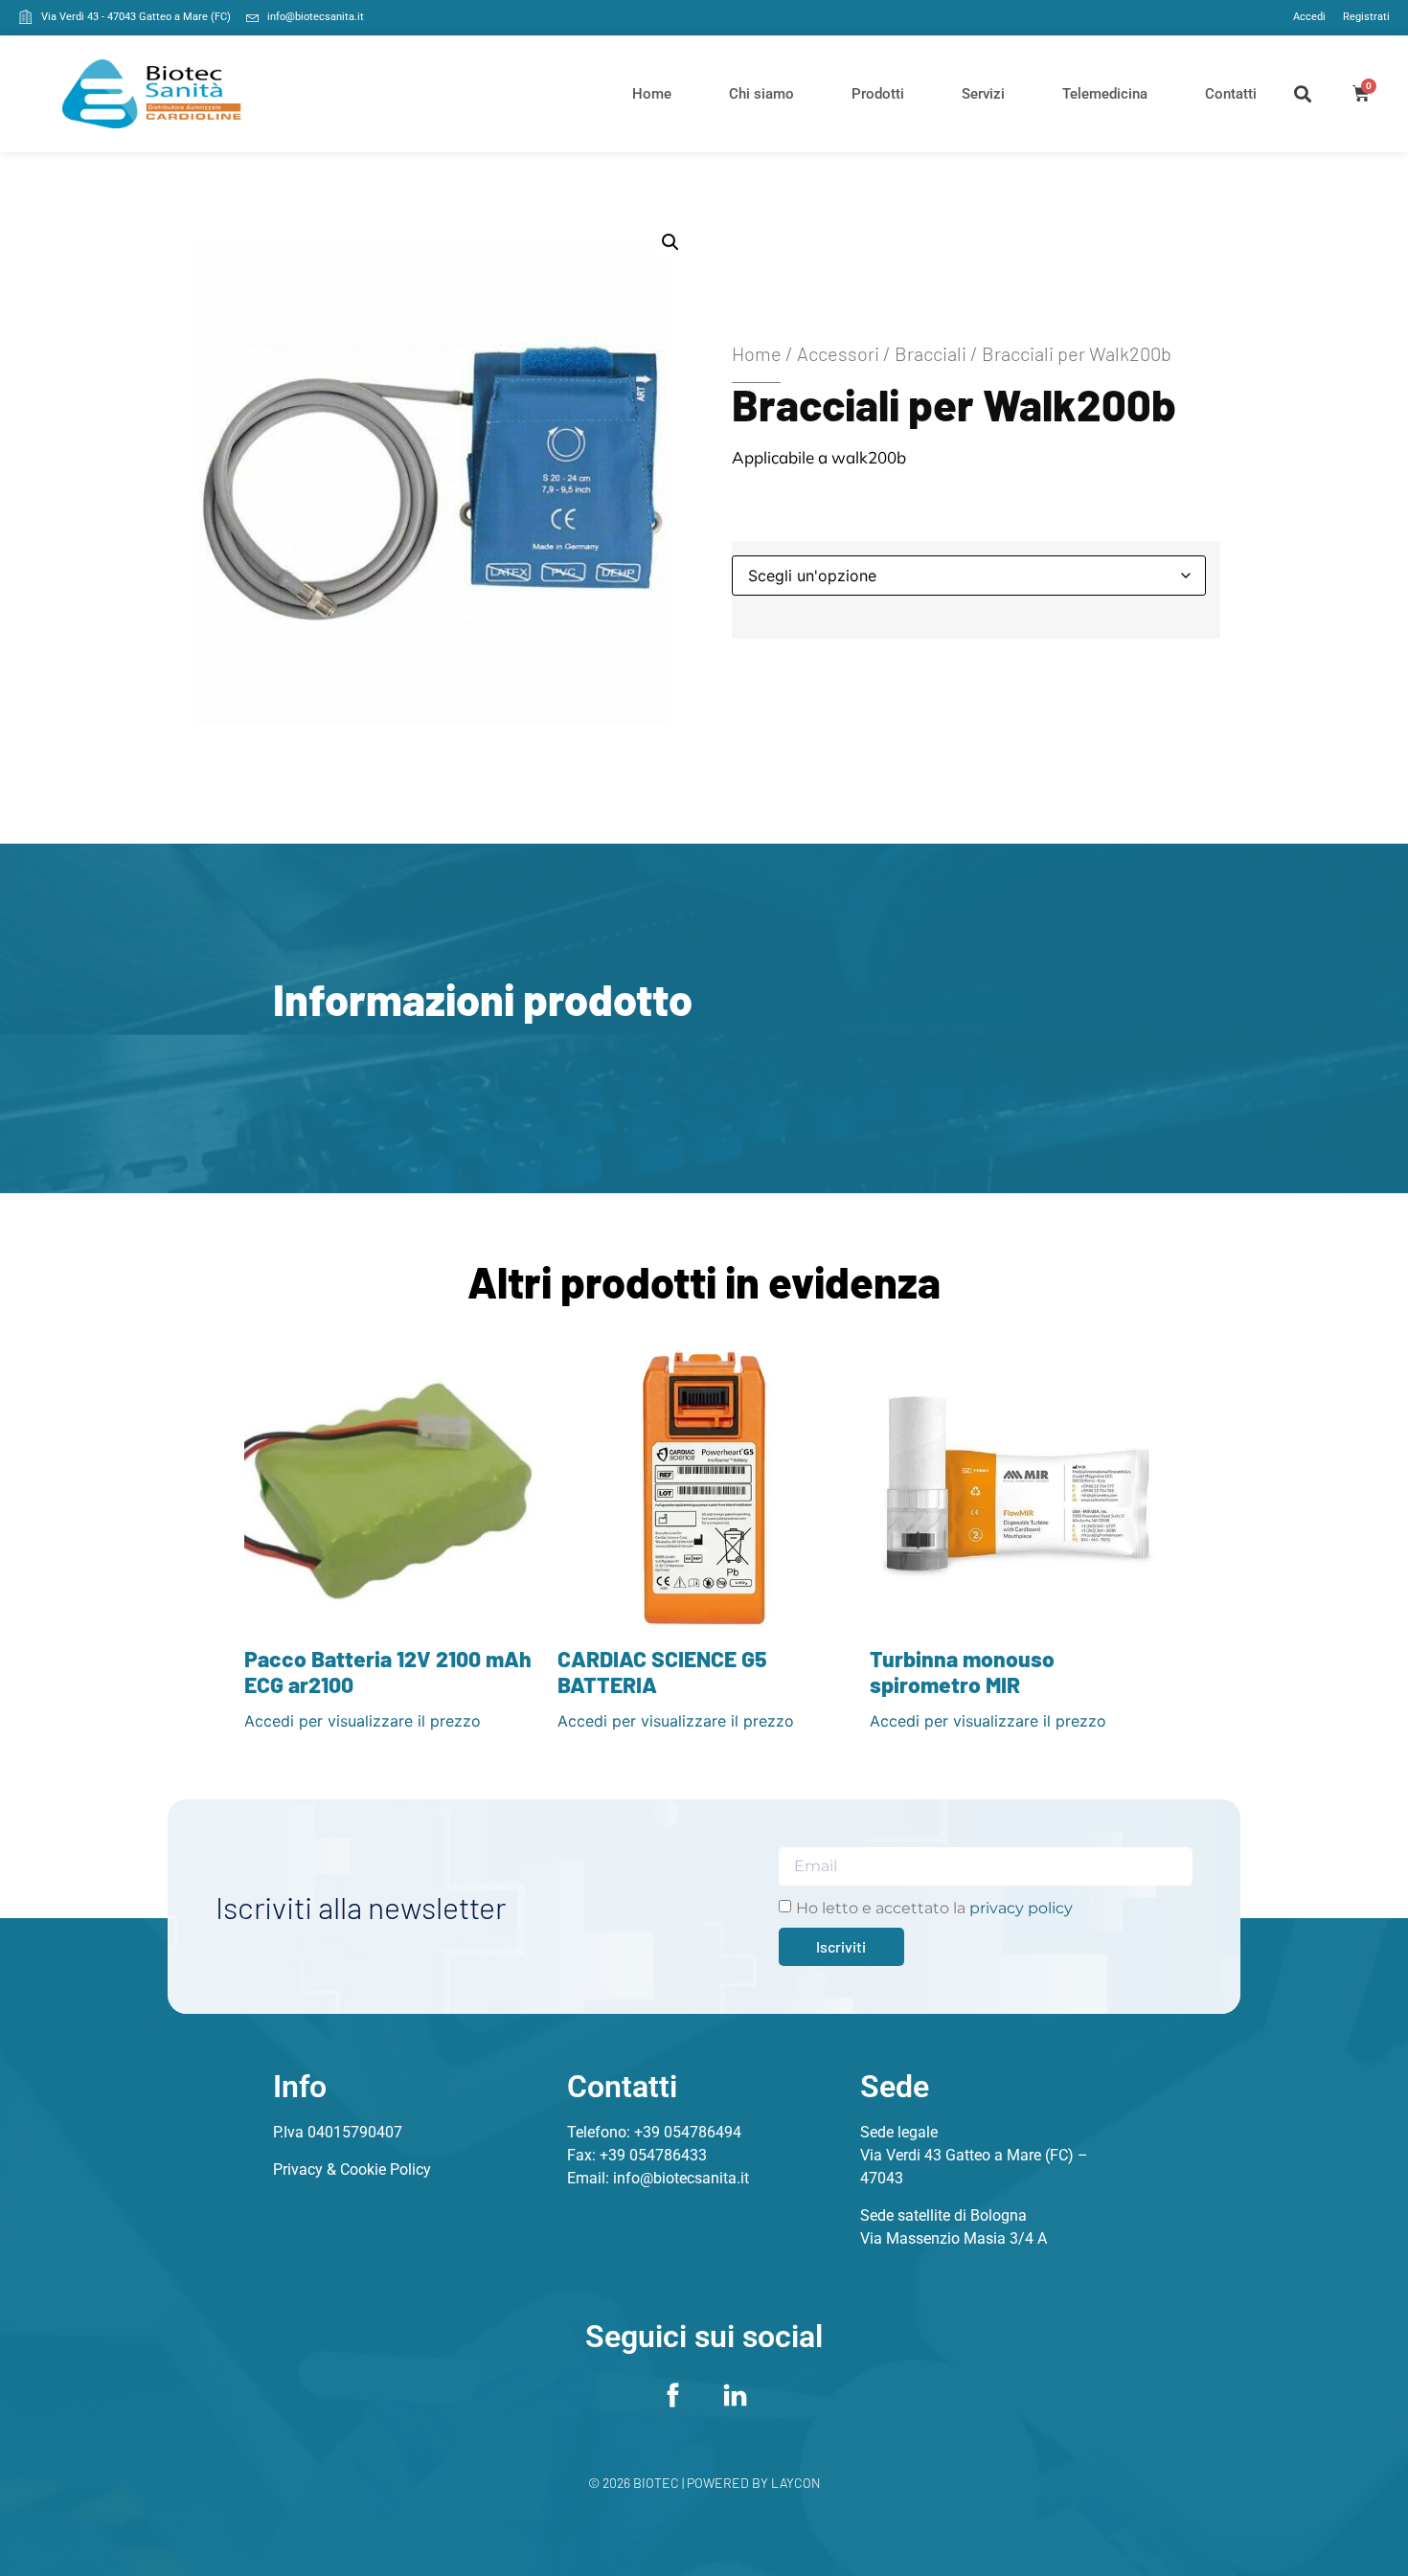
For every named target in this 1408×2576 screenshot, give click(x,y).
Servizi (983, 94)
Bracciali (931, 353)
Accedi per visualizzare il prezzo (363, 1721)
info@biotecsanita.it (681, 2178)
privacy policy (1021, 1908)
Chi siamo (761, 94)
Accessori (838, 353)
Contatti (1231, 94)
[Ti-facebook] (673, 2395)
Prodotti (878, 94)
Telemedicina (1105, 94)
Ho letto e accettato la (934, 1908)
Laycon (796, 2483)
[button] (1303, 93)
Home (652, 94)
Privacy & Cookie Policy (352, 2169)
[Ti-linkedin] (736, 2395)
